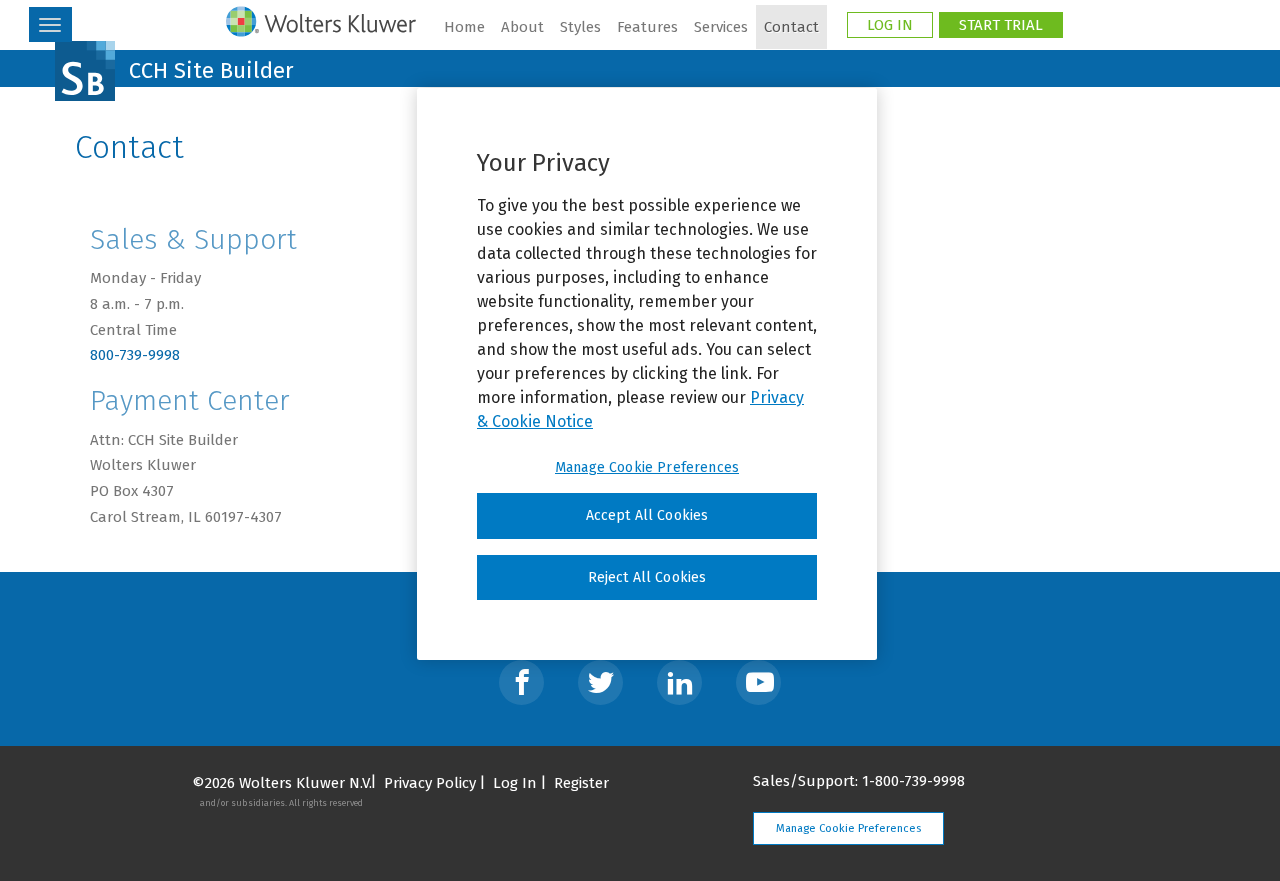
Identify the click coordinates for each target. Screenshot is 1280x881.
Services (721, 27)
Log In (890, 25)
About (522, 27)
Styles (580, 27)
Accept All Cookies (647, 515)
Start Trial (1001, 25)
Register (581, 783)
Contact (791, 27)
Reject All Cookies (647, 577)
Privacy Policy (430, 783)
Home (464, 27)
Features (647, 27)
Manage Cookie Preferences (848, 828)
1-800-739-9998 (913, 781)
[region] (647, 374)
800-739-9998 (135, 355)
